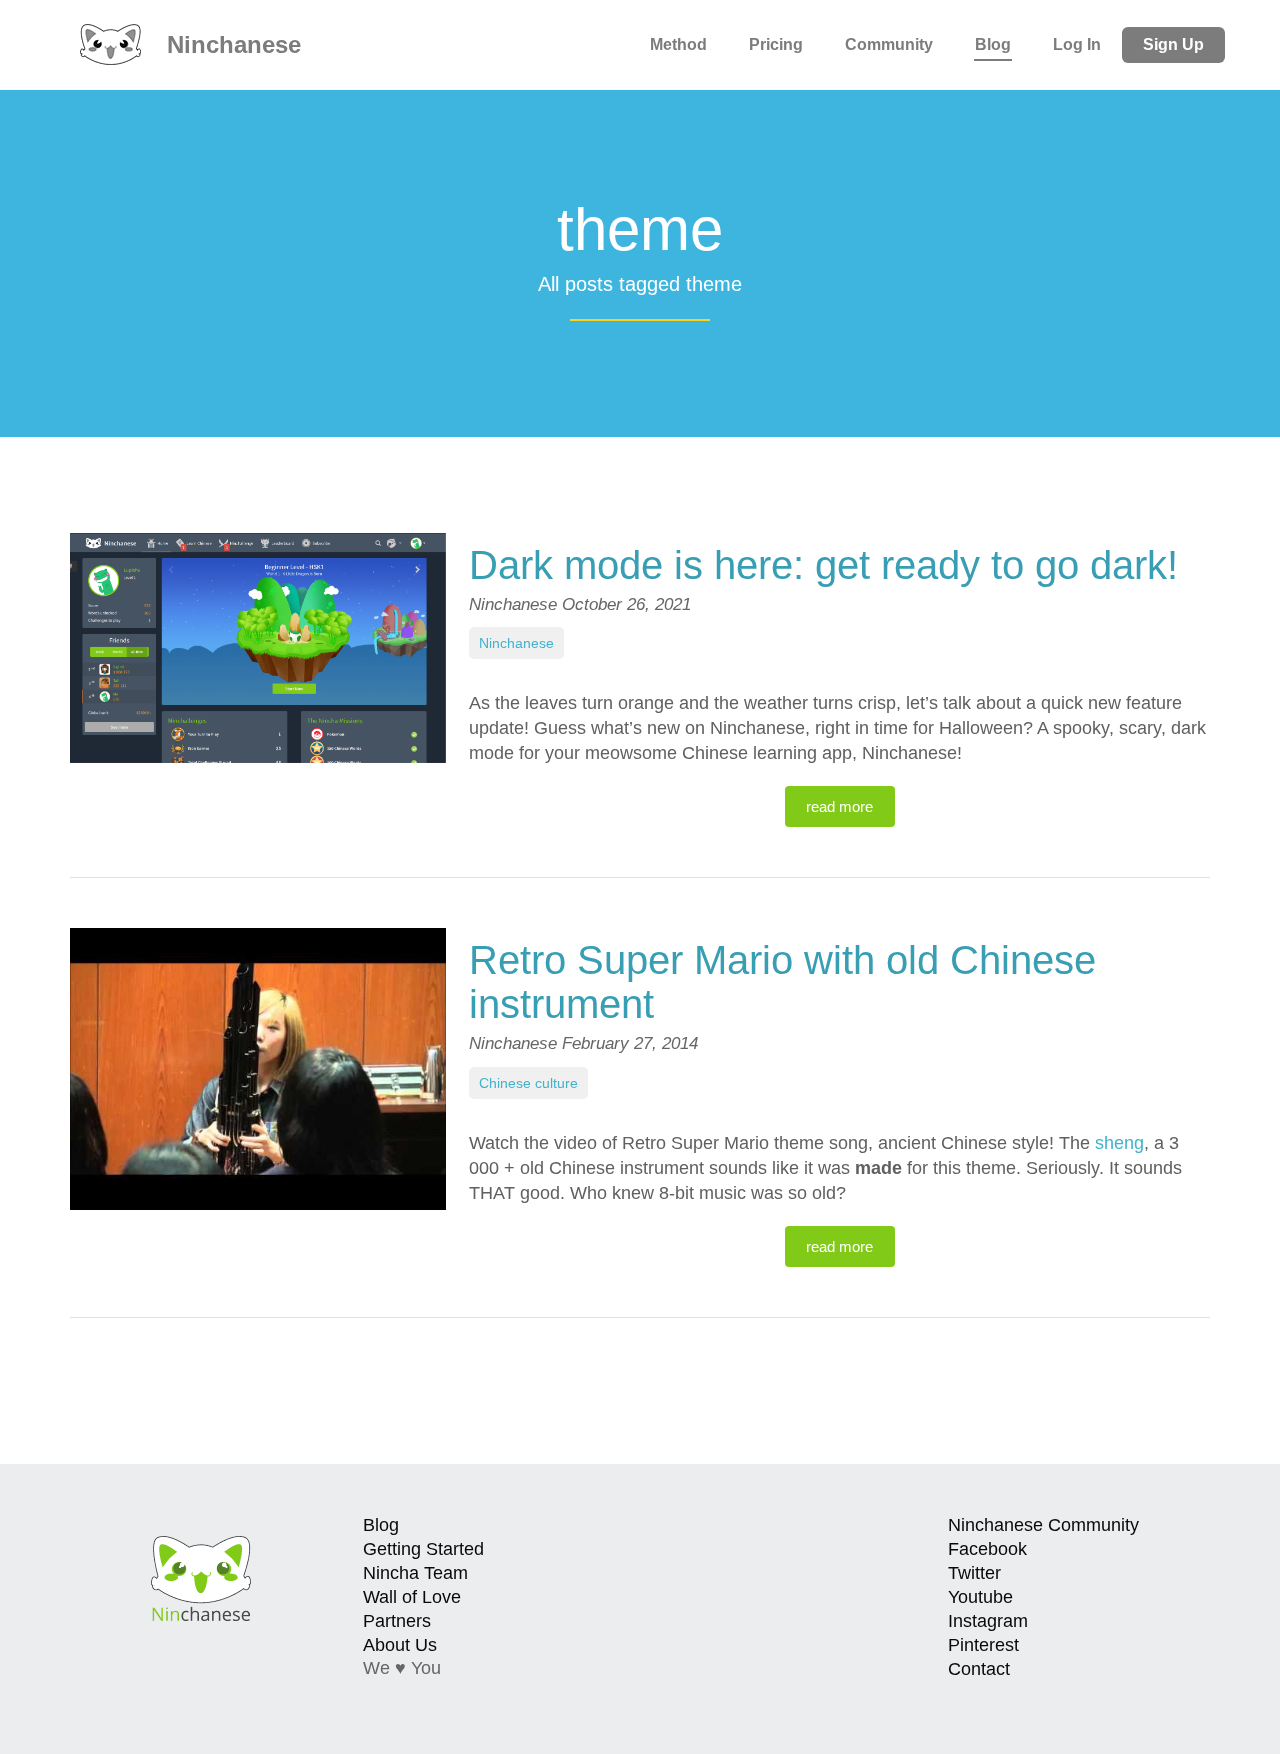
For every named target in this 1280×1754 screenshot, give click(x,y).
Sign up (1173, 44)
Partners (397, 1621)
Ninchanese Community (1043, 1525)
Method (678, 44)
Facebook (987, 1549)
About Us (400, 1645)
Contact (979, 1669)
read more (839, 806)
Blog (993, 44)
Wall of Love (412, 1597)
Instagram (988, 1621)
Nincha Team (415, 1573)
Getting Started (423, 1549)
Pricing (776, 44)
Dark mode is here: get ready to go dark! (823, 565)
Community (889, 44)
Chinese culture (528, 1083)
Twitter (974, 1573)
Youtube (980, 1597)
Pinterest (983, 1645)
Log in (1077, 44)
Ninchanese (230, 44)
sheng (1119, 1143)
